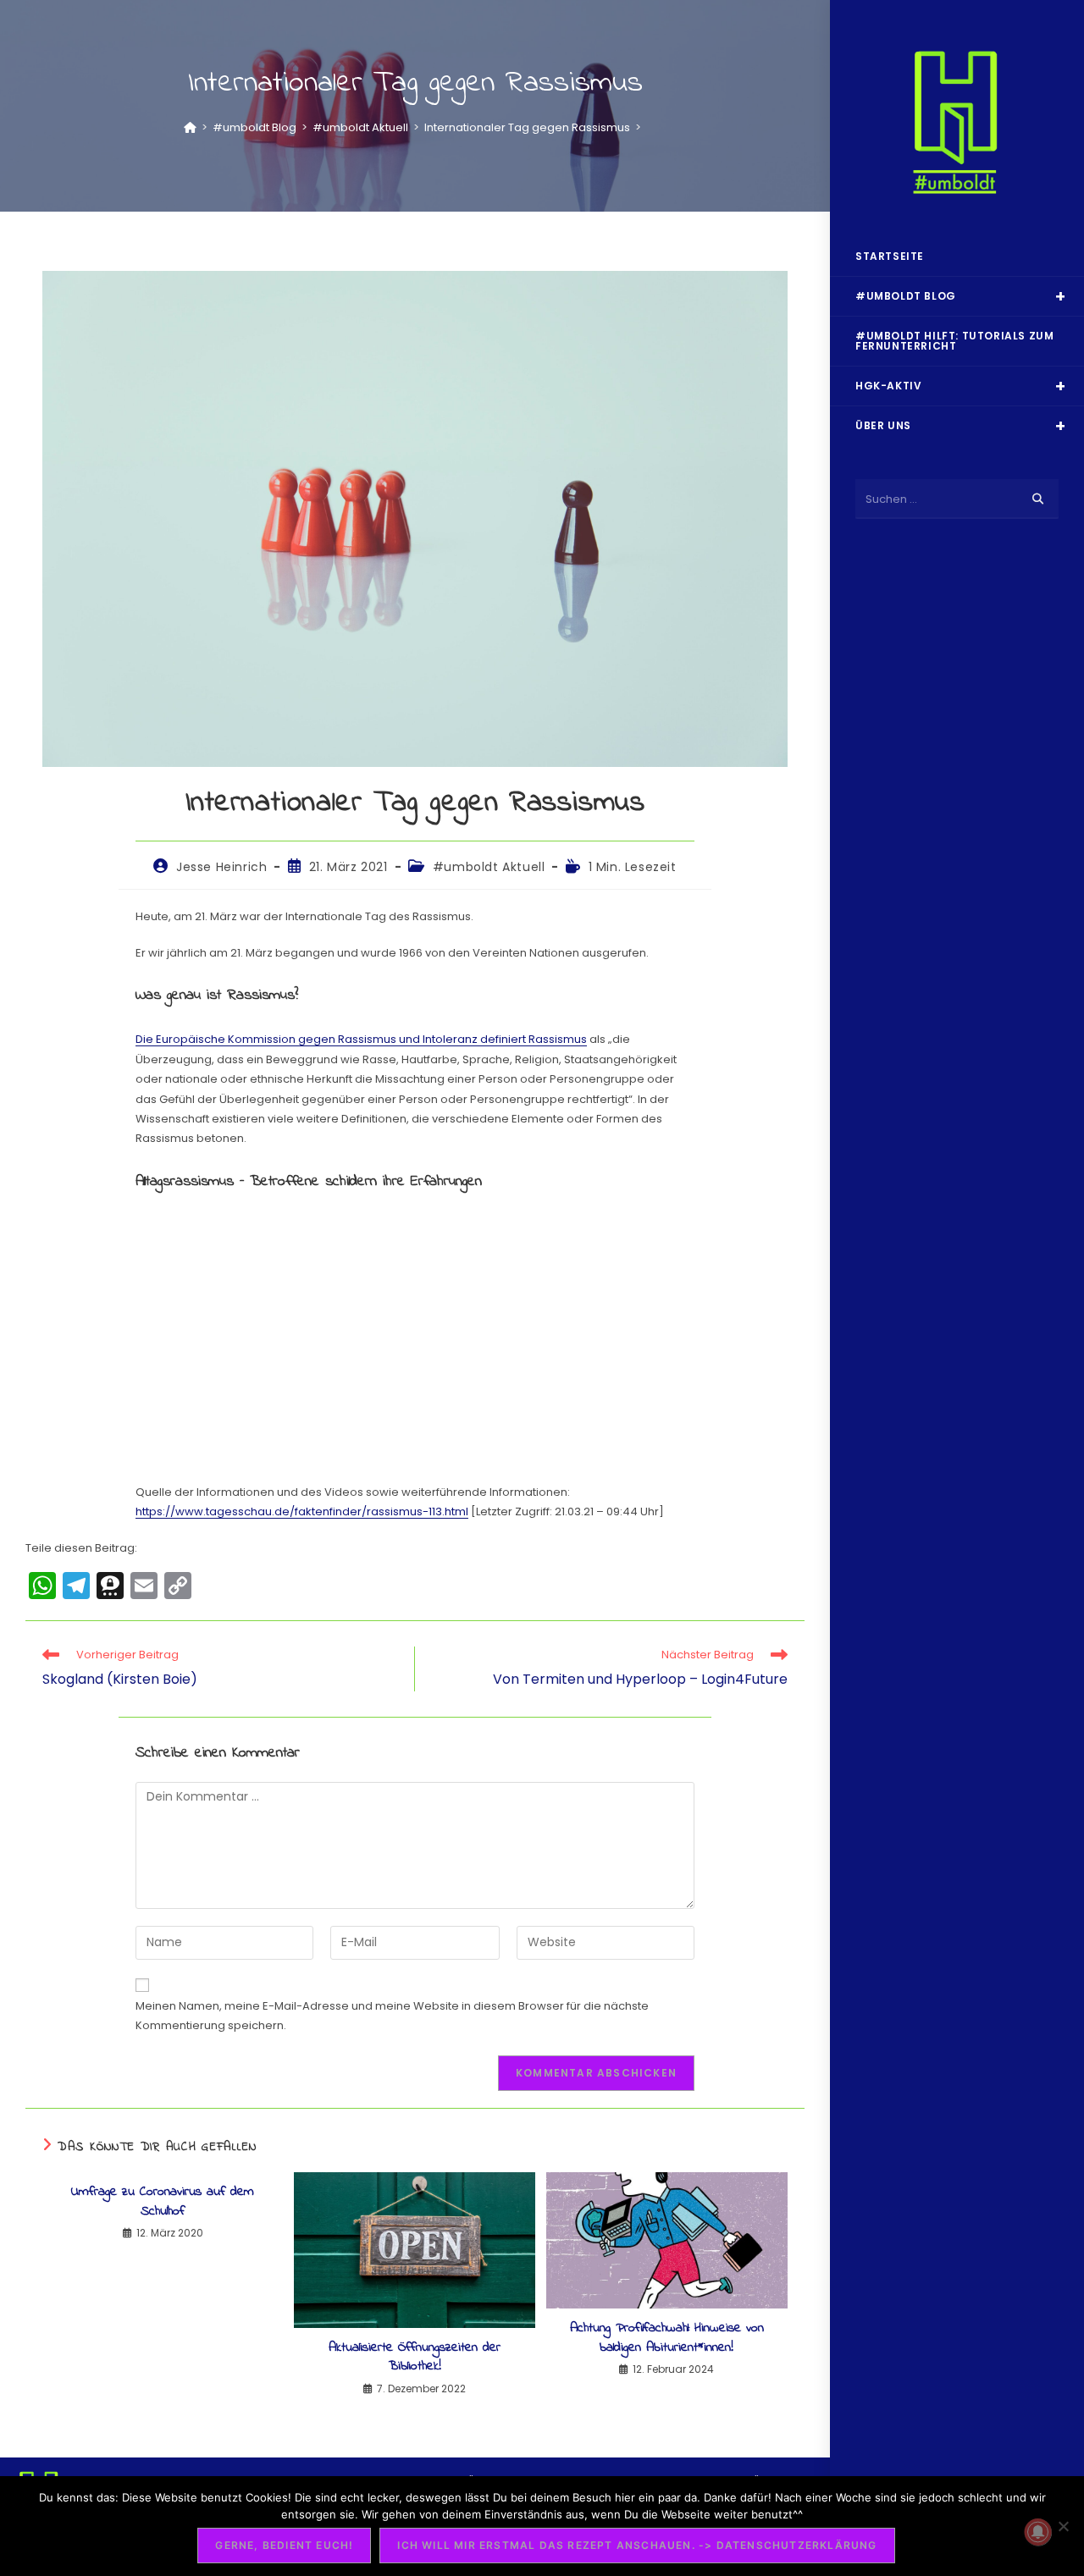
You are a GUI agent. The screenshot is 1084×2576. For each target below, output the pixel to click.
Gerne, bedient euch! (284, 2545)
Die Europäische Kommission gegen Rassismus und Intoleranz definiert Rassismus (361, 1039)
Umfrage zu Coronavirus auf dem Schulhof (163, 2201)
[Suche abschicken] (1037, 499)
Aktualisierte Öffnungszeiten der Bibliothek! (415, 2357)
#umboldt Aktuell (489, 867)
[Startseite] (190, 127)
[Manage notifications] (1038, 2532)
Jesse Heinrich (221, 867)
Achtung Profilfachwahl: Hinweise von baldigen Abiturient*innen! (667, 2338)
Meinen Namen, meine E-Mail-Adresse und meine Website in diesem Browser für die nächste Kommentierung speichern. (392, 2016)
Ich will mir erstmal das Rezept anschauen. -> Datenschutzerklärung (637, 2545)
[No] (1063, 2526)
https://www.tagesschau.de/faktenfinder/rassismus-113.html (302, 1511)
